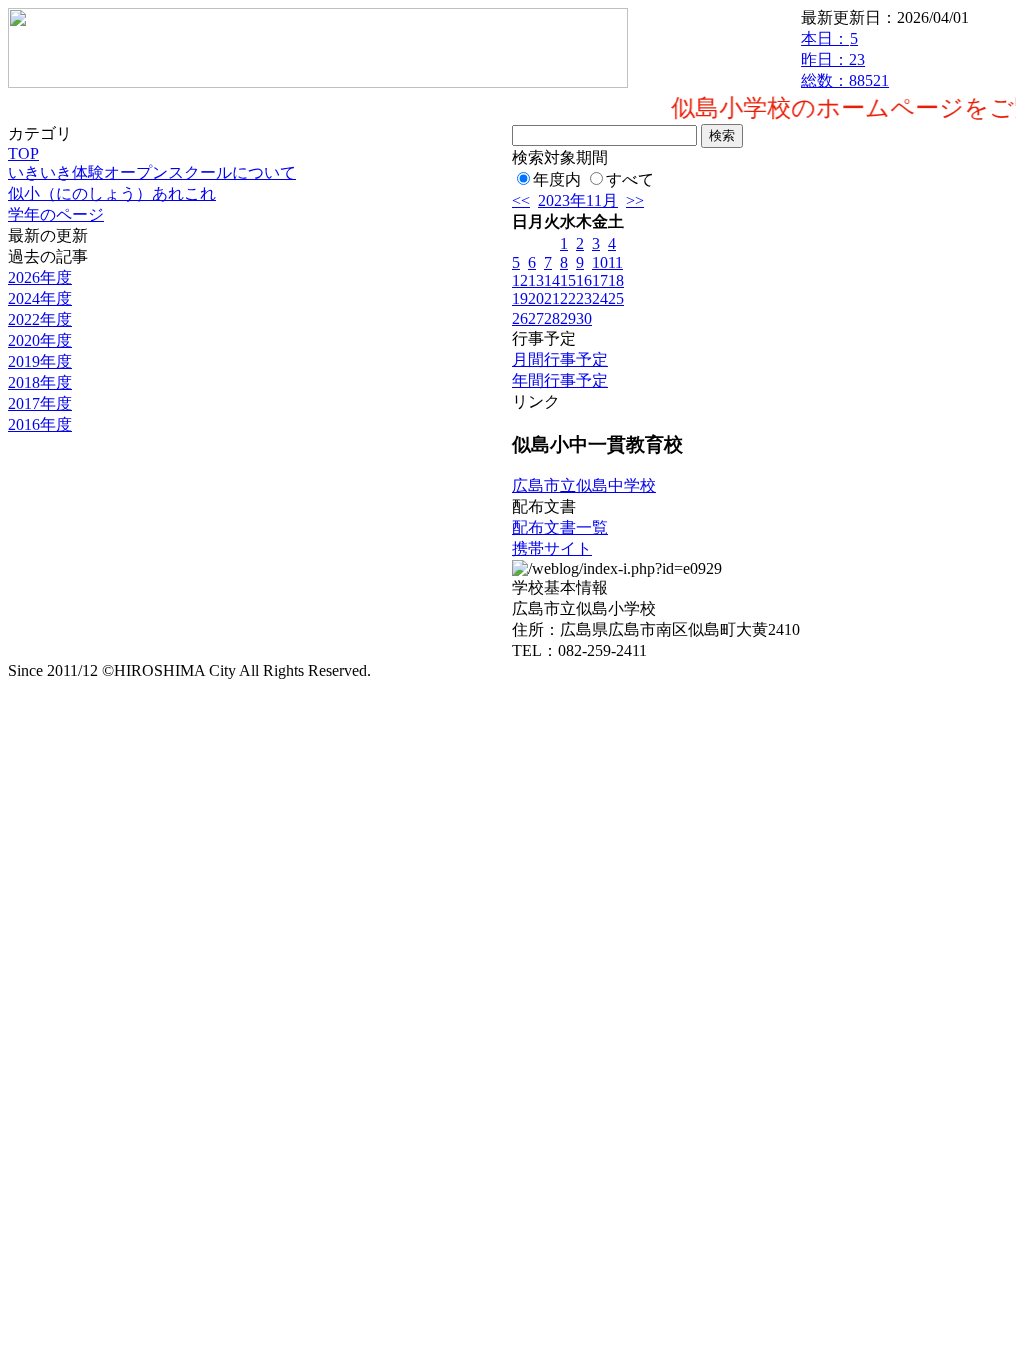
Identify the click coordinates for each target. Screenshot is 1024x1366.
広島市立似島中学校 (584, 485)
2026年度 (40, 277)
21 (552, 298)
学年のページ (56, 214)
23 (584, 298)
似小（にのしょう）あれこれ (112, 193)
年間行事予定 (560, 380)
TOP (23, 153)
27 (536, 318)
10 (600, 262)
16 (584, 280)
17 (600, 280)
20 (536, 298)
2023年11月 (578, 200)
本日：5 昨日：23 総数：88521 (845, 59)
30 (584, 318)
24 (600, 298)
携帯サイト (552, 548)
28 (552, 318)
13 (536, 280)
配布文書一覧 (560, 527)
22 (568, 298)
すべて (630, 179)
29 (568, 318)
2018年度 (40, 382)
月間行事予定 (560, 359)
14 (552, 280)
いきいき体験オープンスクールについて (152, 172)
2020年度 (40, 340)
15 (568, 280)
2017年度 (40, 403)
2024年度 (40, 298)
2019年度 (40, 361)
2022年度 (40, 319)
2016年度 (40, 424)
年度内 (557, 179)
